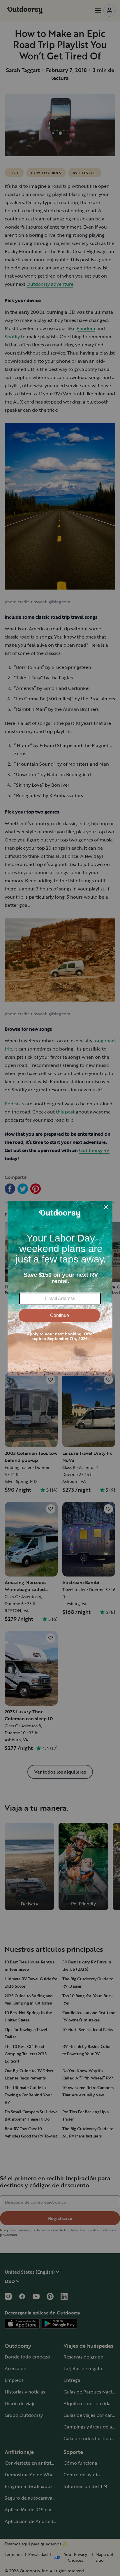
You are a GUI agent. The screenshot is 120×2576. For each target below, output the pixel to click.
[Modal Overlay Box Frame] (60, 1288)
